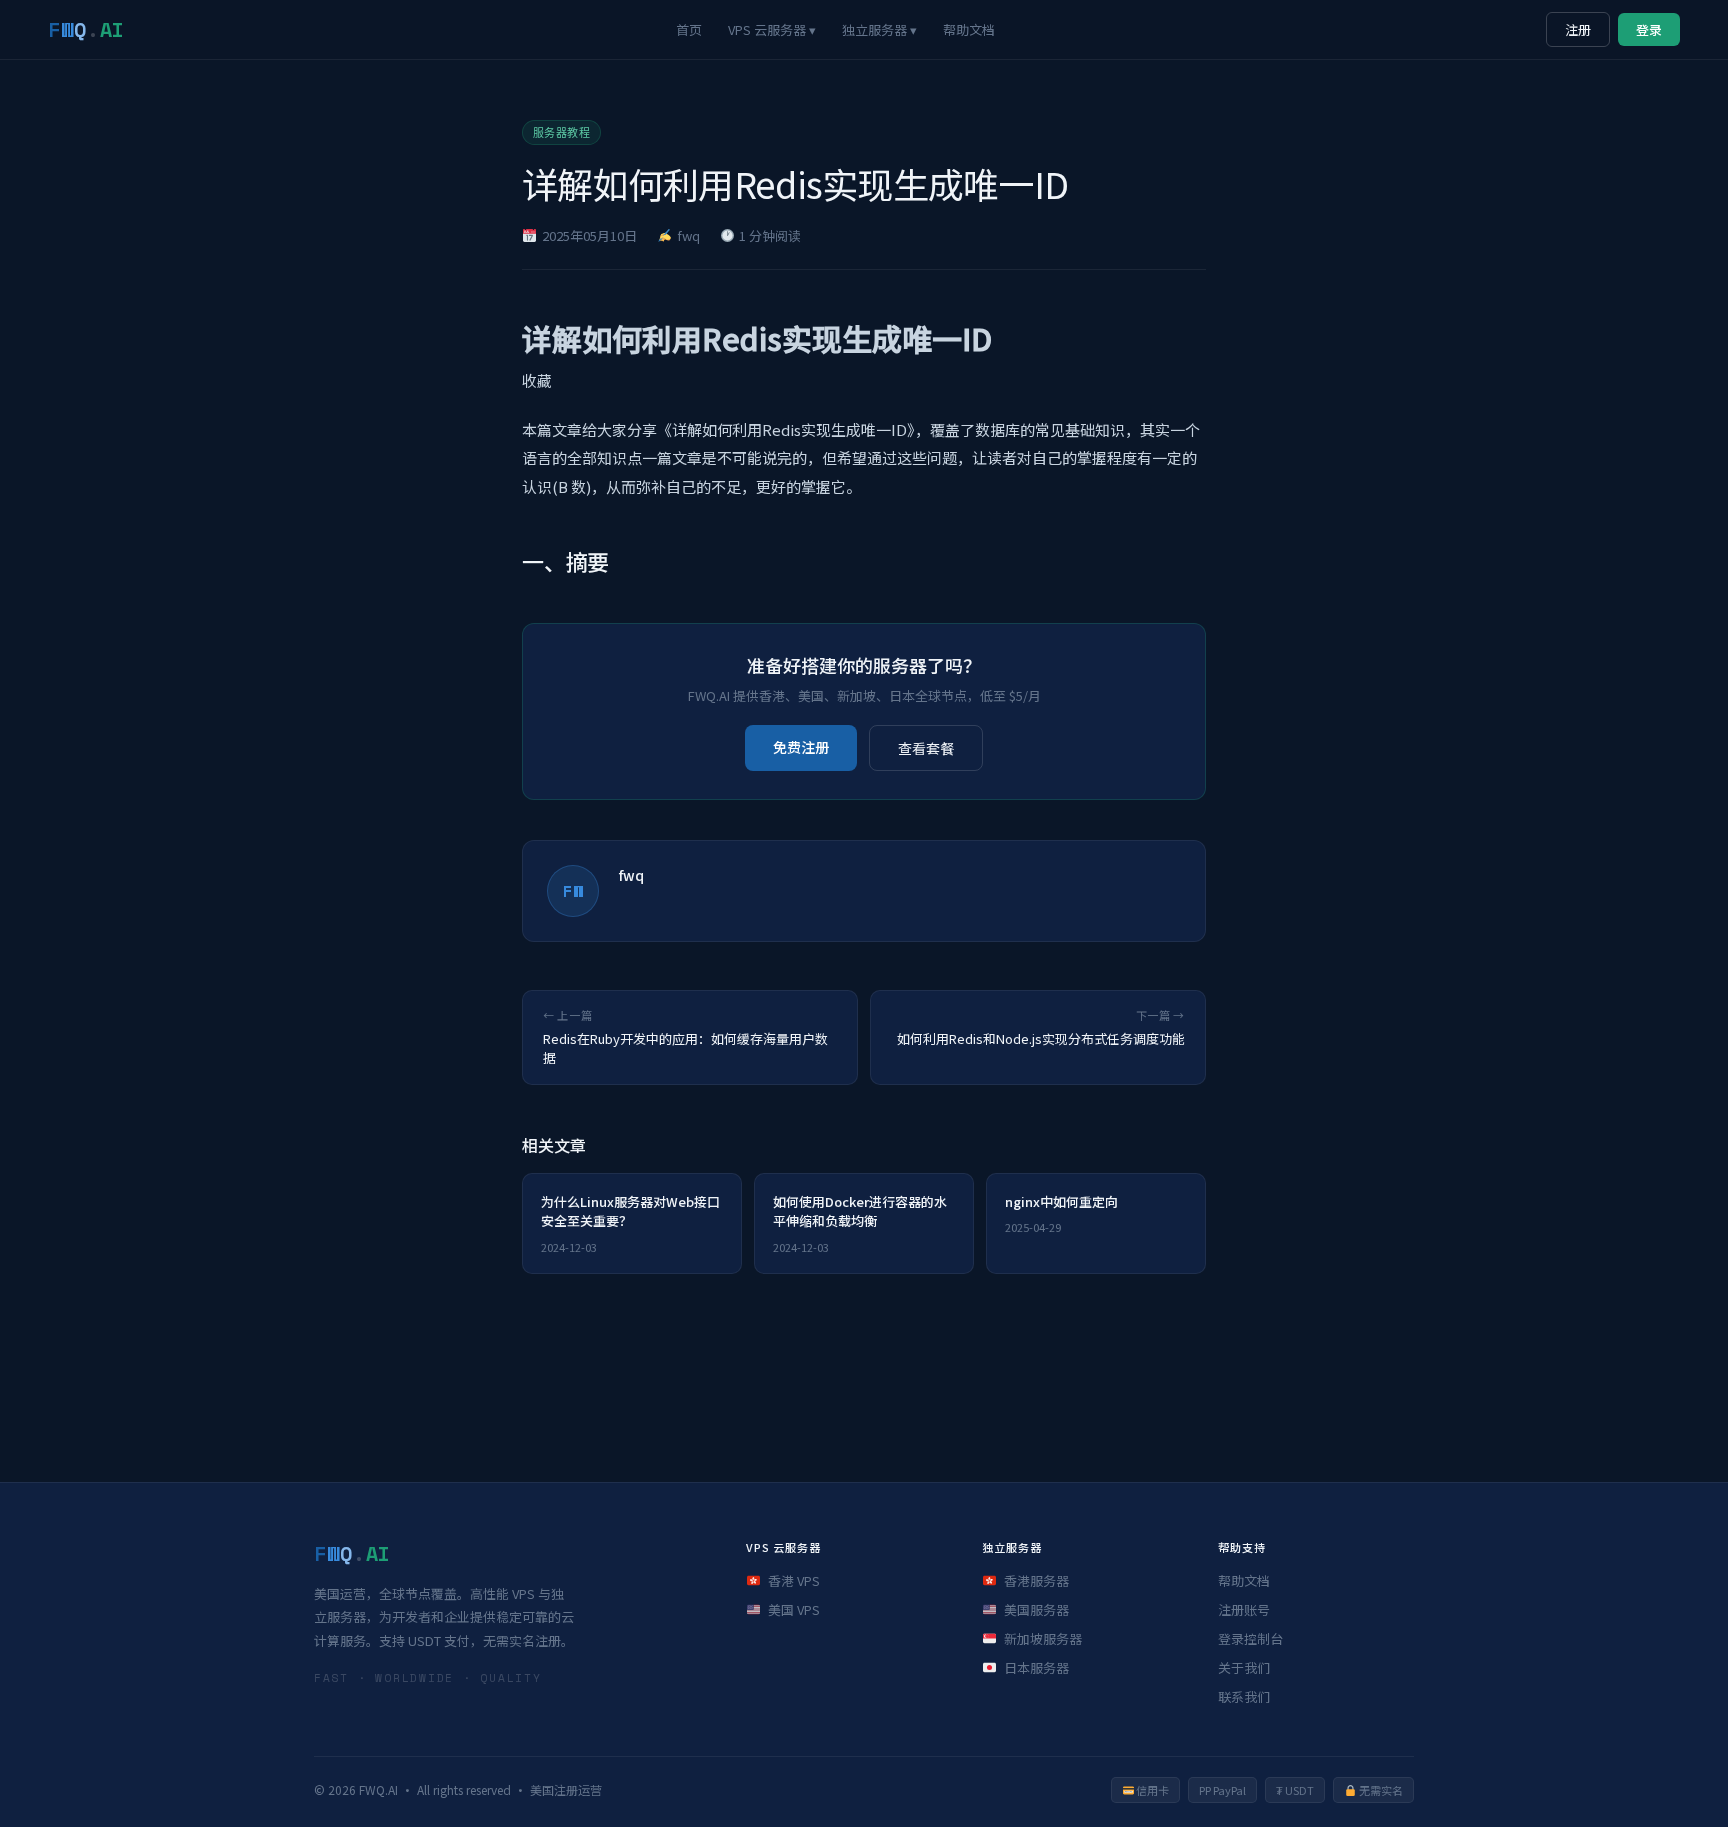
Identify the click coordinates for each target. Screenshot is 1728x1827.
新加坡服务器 (1043, 1638)
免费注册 (801, 747)
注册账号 (1244, 1609)
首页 (689, 29)
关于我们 (1244, 1667)
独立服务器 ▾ (879, 29)
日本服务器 (1036, 1667)
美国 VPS (794, 1609)
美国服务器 (1036, 1609)
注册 (1578, 29)
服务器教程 (561, 133)
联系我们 (1244, 1696)
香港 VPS (794, 1580)
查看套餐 (926, 748)
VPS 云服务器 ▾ (772, 29)
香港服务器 (1036, 1580)
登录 (1649, 29)
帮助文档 (969, 29)
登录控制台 (1250, 1638)
